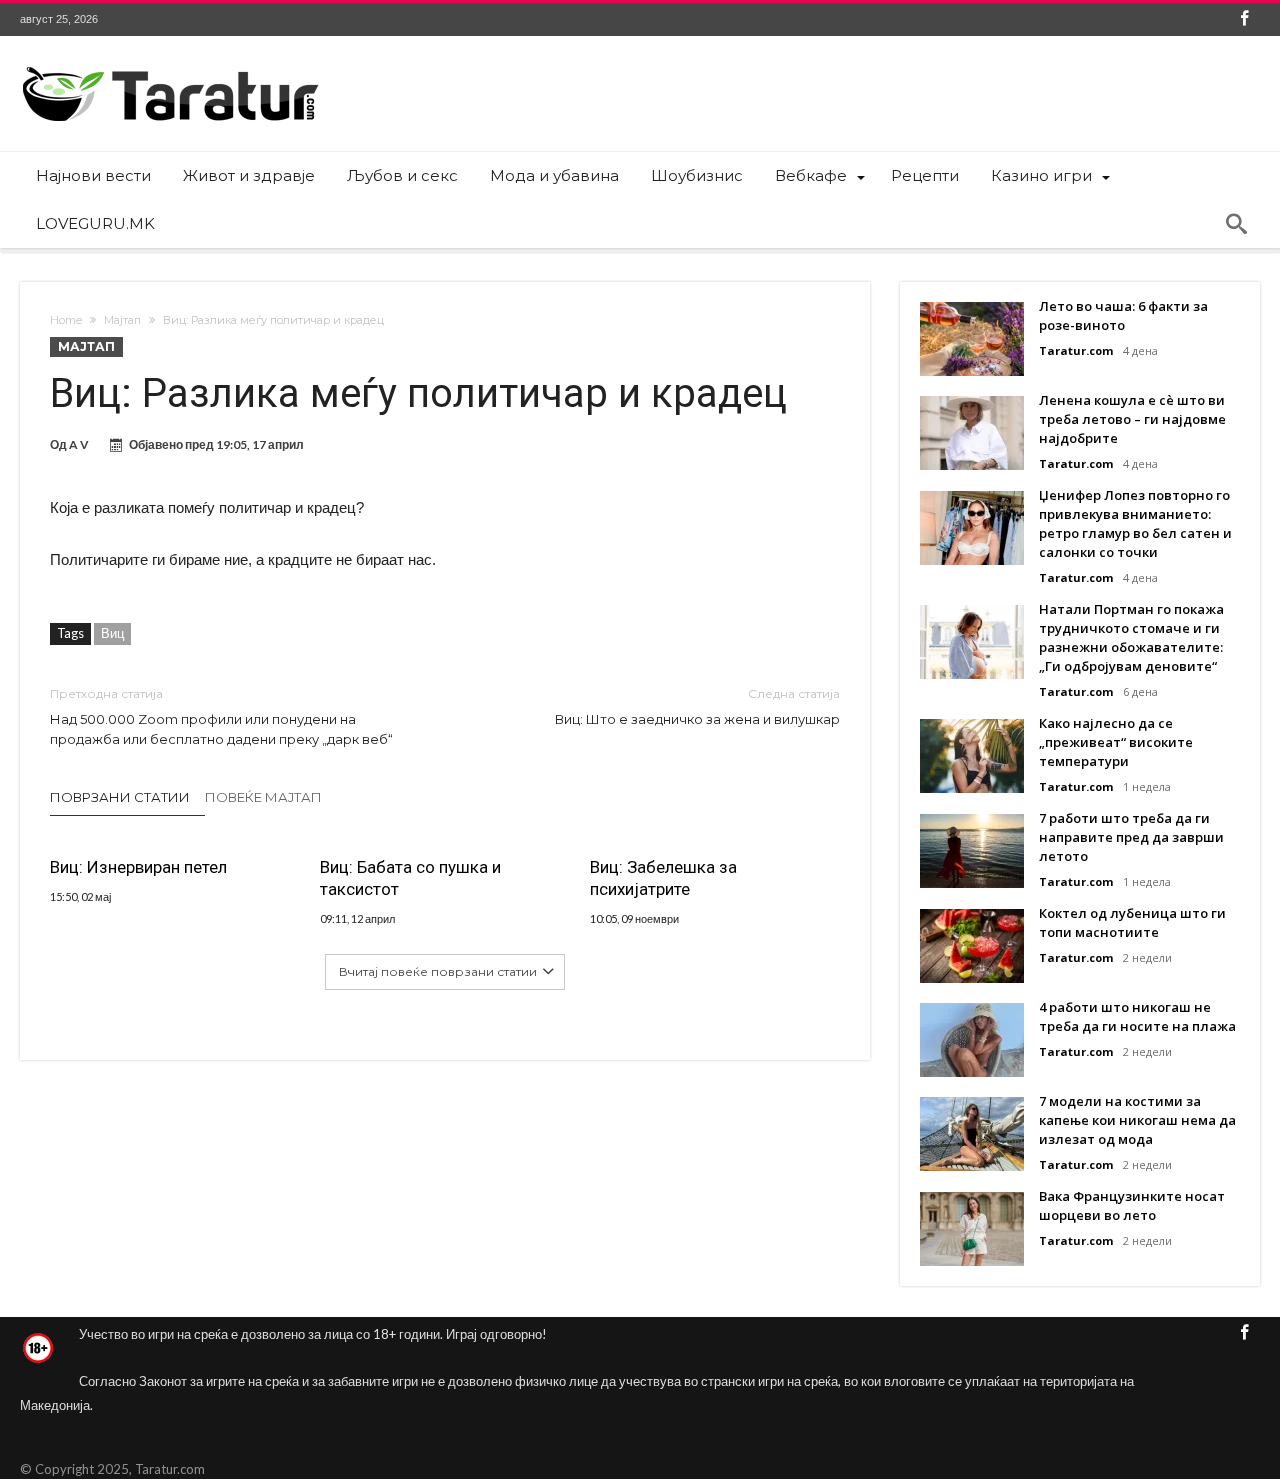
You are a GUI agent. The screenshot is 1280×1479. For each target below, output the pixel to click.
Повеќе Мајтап (263, 797)
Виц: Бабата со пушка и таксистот (410, 878)
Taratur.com (1076, 350)
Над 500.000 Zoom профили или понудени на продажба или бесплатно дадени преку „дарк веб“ (221, 716)
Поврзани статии (120, 797)
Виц (112, 633)
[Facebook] (1244, 19)
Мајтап (122, 320)
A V (79, 444)
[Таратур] (170, 65)
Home (66, 320)
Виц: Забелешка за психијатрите (663, 878)
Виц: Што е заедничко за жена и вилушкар (697, 706)
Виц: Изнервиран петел (138, 867)
